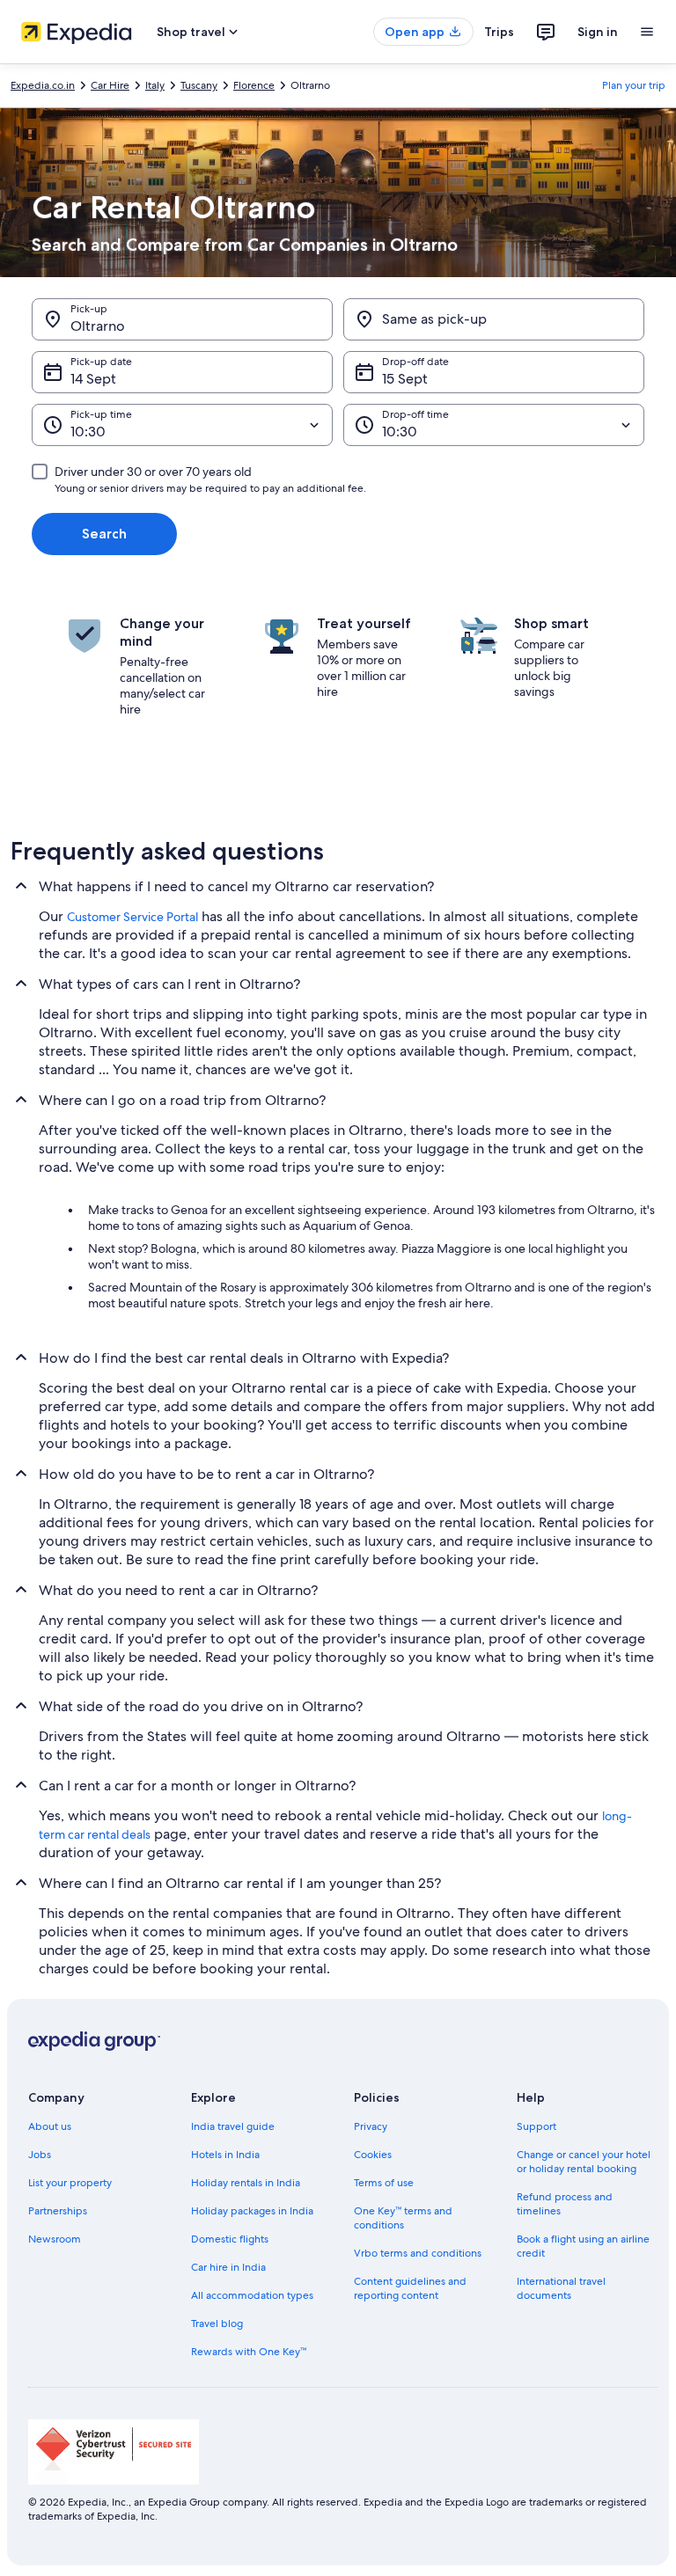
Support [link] (536, 2126)
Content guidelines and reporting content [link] (410, 2288)
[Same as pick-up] (494, 319)
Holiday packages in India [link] (252, 2211)
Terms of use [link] (384, 2183)
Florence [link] (254, 85)
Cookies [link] (373, 2155)
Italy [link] (155, 85)
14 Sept (93, 379)
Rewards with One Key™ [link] (249, 2352)
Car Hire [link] (110, 85)
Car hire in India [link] (228, 2267)
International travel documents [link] (561, 2288)
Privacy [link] (371, 2126)
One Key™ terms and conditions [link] (403, 2218)
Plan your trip (634, 85)
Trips (499, 32)
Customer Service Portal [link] (132, 917)
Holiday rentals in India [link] (246, 2183)
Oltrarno (98, 326)
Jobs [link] (40, 2155)
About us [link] (50, 2126)
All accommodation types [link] (252, 2295)
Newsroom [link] (55, 2239)
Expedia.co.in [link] (43, 85)
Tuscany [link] (199, 85)
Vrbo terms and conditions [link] (418, 2253)
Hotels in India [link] (225, 2155)
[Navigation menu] (647, 32)
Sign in (598, 32)
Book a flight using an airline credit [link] (583, 2246)
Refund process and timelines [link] (565, 2204)
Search (104, 534)
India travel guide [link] (233, 2126)
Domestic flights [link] (230, 2239)
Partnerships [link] (58, 2211)
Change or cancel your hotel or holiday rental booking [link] (584, 2162)
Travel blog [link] (217, 2324)
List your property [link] (70, 2183)
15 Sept (405, 379)
